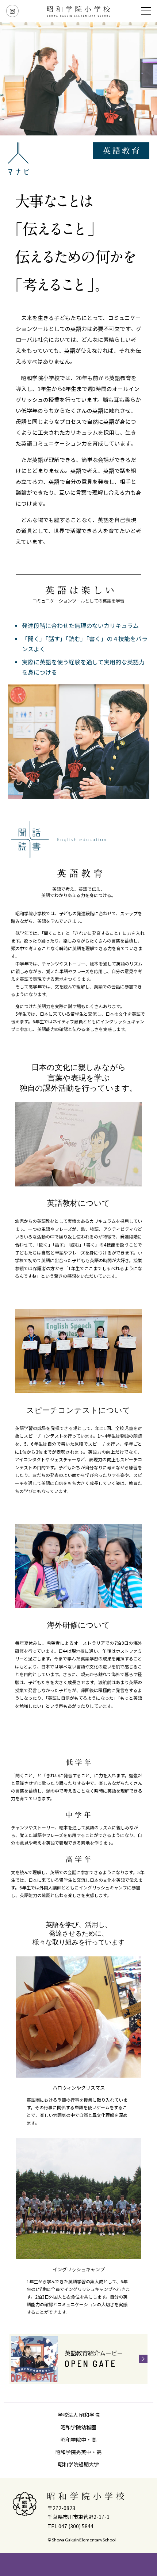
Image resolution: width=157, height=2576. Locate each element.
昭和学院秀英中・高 (78, 2452)
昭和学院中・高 (78, 2439)
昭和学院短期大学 (78, 2464)
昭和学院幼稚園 (78, 2427)
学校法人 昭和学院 (79, 2415)
